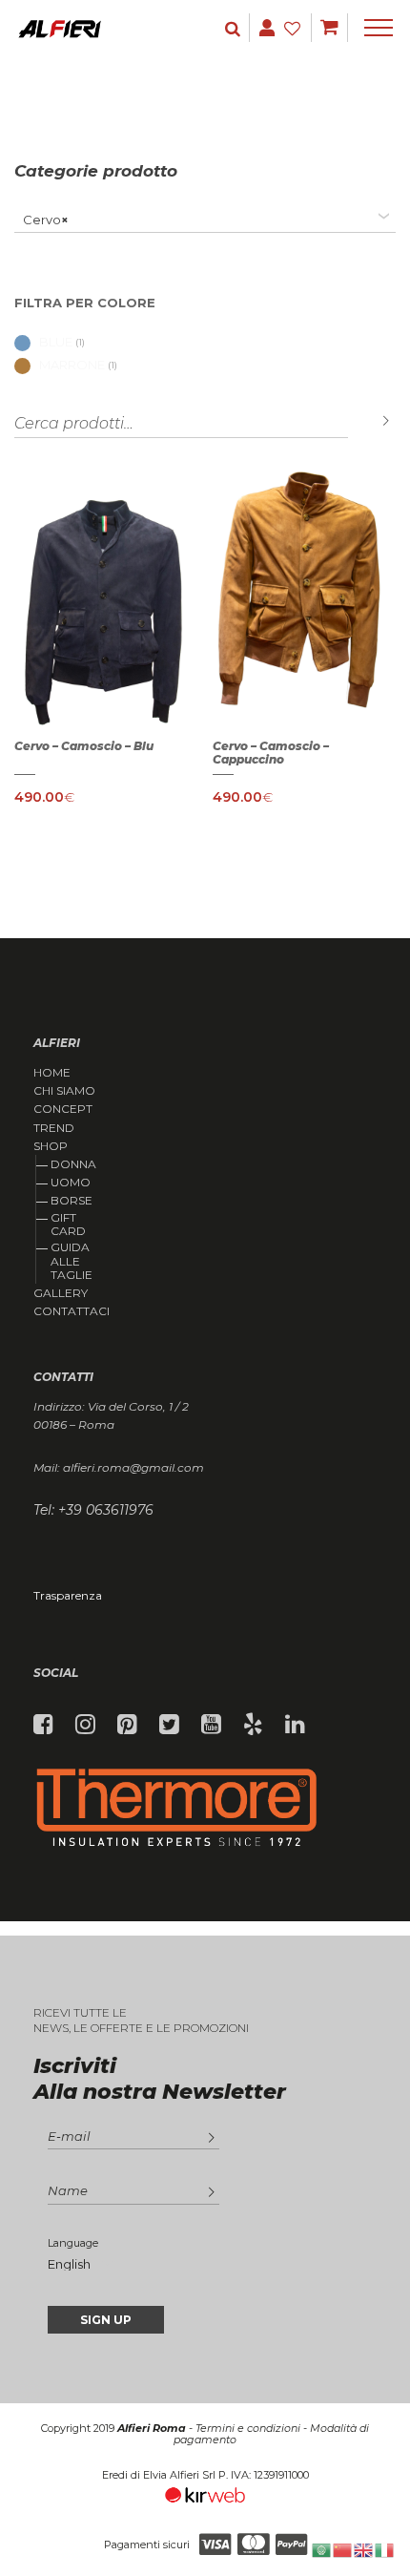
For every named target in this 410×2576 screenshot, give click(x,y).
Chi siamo (64, 1091)
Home (52, 1073)
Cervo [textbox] (41, 220)
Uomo (71, 1182)
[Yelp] (253, 1725)
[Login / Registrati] (235, 28)
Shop (51, 1146)
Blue (56, 342)
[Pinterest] (127, 1725)
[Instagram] (85, 1725)
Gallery (61, 1293)
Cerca (372, 421)
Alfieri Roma (152, 2428)
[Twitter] (169, 1725)
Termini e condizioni (248, 2428)
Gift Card (68, 1224)
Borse (72, 1200)
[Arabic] (322, 2549)
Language (73, 2243)
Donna (73, 1164)
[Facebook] (43, 1725)
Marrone (72, 365)
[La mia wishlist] (295, 28)
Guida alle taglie (72, 1261)
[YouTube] (211, 1725)
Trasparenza (68, 1595)
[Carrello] (329, 28)
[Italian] (385, 2549)
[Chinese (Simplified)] (343, 2549)
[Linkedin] (295, 1725)
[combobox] (205, 220)
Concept (63, 1109)
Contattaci (72, 1311)
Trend (54, 1128)
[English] (364, 2549)
